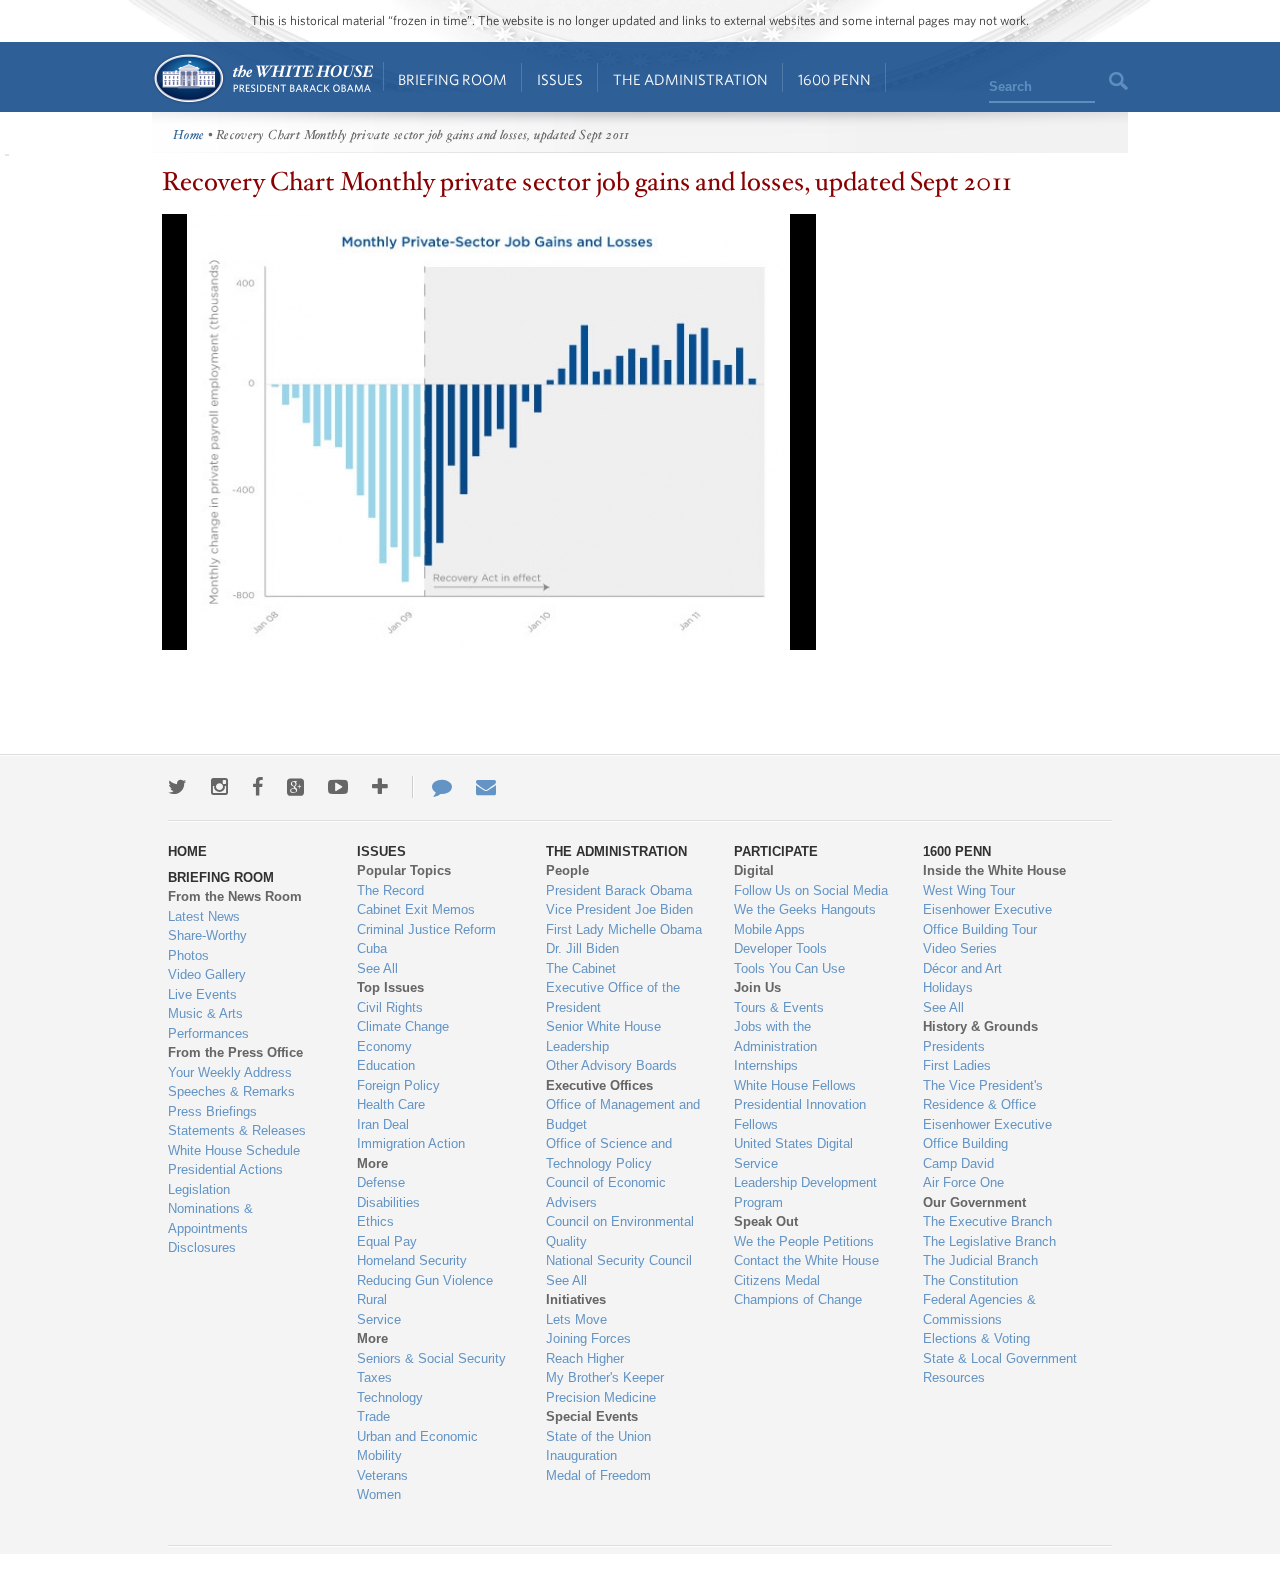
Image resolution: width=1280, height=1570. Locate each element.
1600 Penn (834, 79)
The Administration (690, 79)
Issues (560, 79)
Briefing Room (452, 79)
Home (262, 78)
